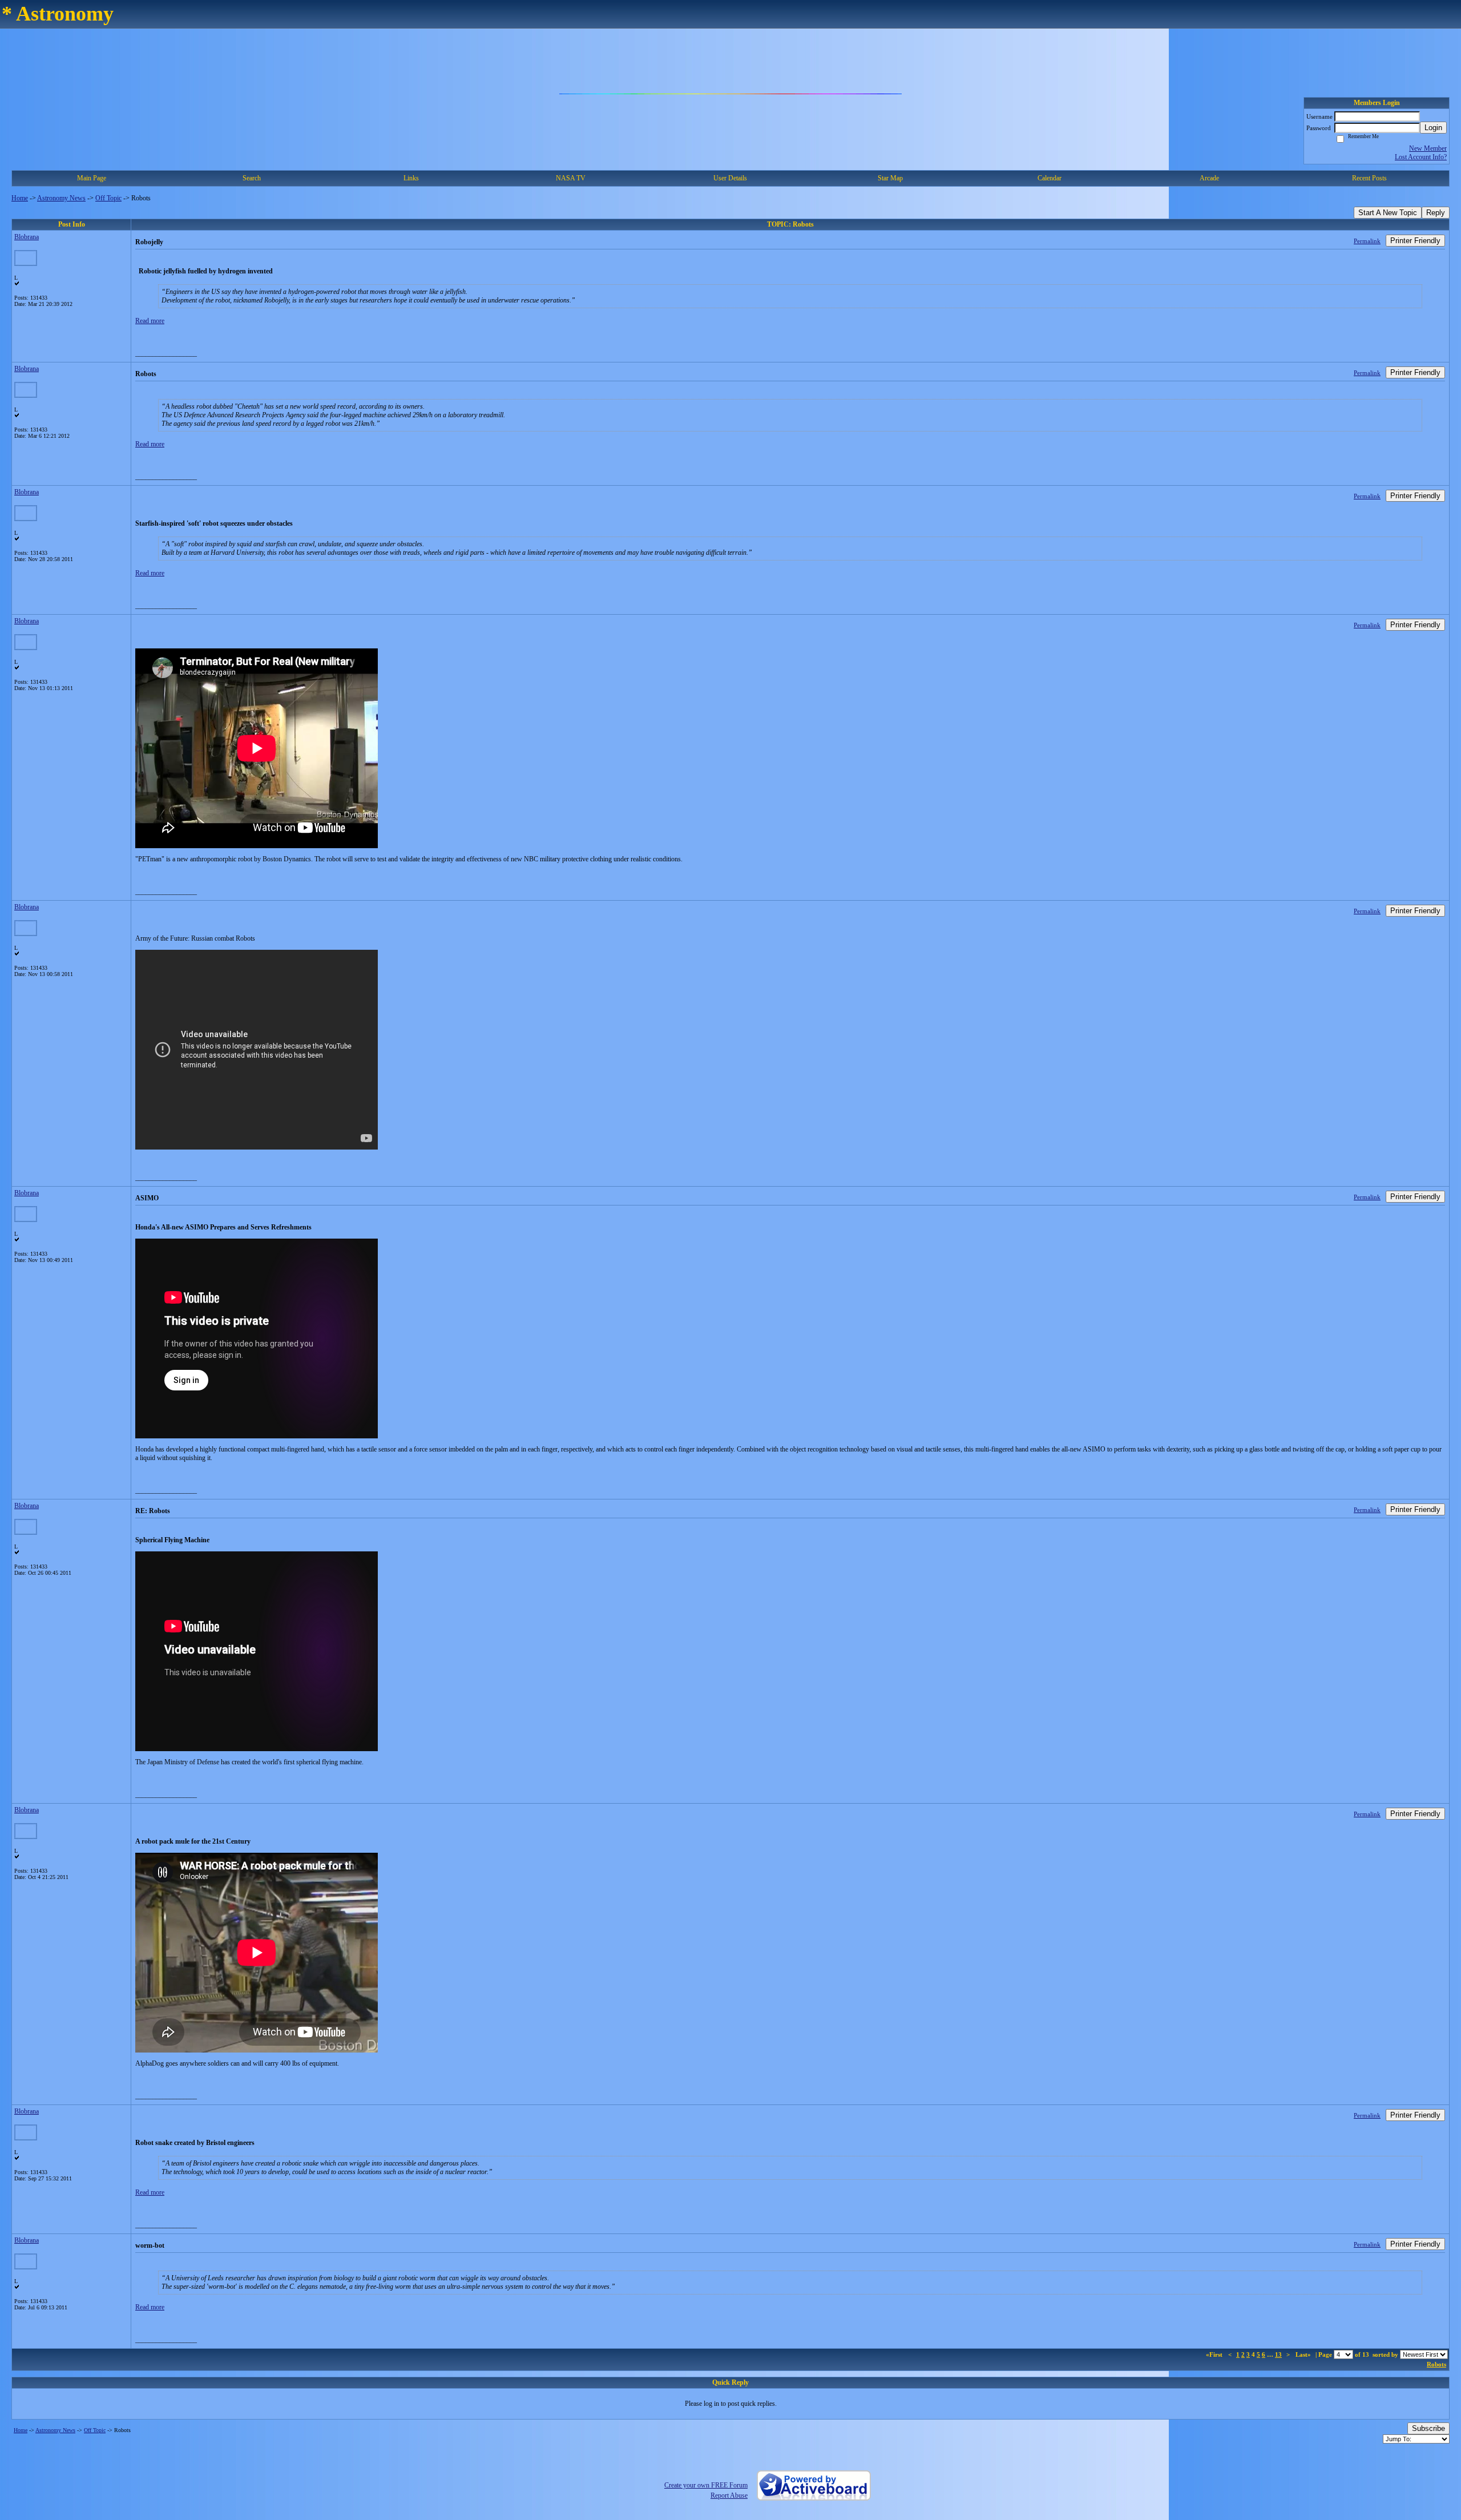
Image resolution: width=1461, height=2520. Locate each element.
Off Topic (108, 198)
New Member (1428, 148)
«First (1215, 2354)
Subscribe (1428, 2428)
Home (20, 198)
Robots (1436, 2364)
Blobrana (27, 237)
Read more (150, 321)
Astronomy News (61, 198)
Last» (1304, 2354)
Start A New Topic (1388, 213)
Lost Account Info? (1421, 157)
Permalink (1367, 241)
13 (1278, 2354)
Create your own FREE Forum (706, 2485)
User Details (730, 178)
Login (1433, 128)
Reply (1436, 213)
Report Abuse (729, 2495)
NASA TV (571, 178)
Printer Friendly (1415, 241)
